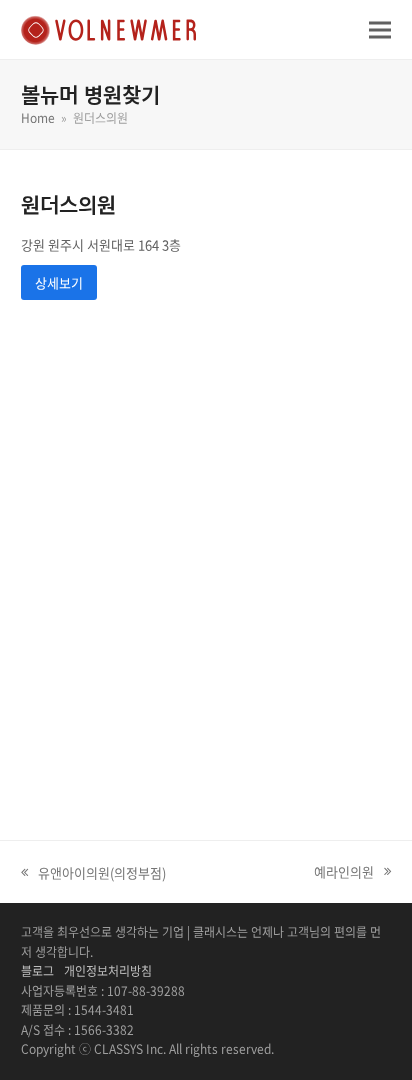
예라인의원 (344, 872)
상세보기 (59, 282)
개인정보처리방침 (108, 971)
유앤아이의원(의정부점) (93, 873)
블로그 (37, 971)
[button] (380, 29)
